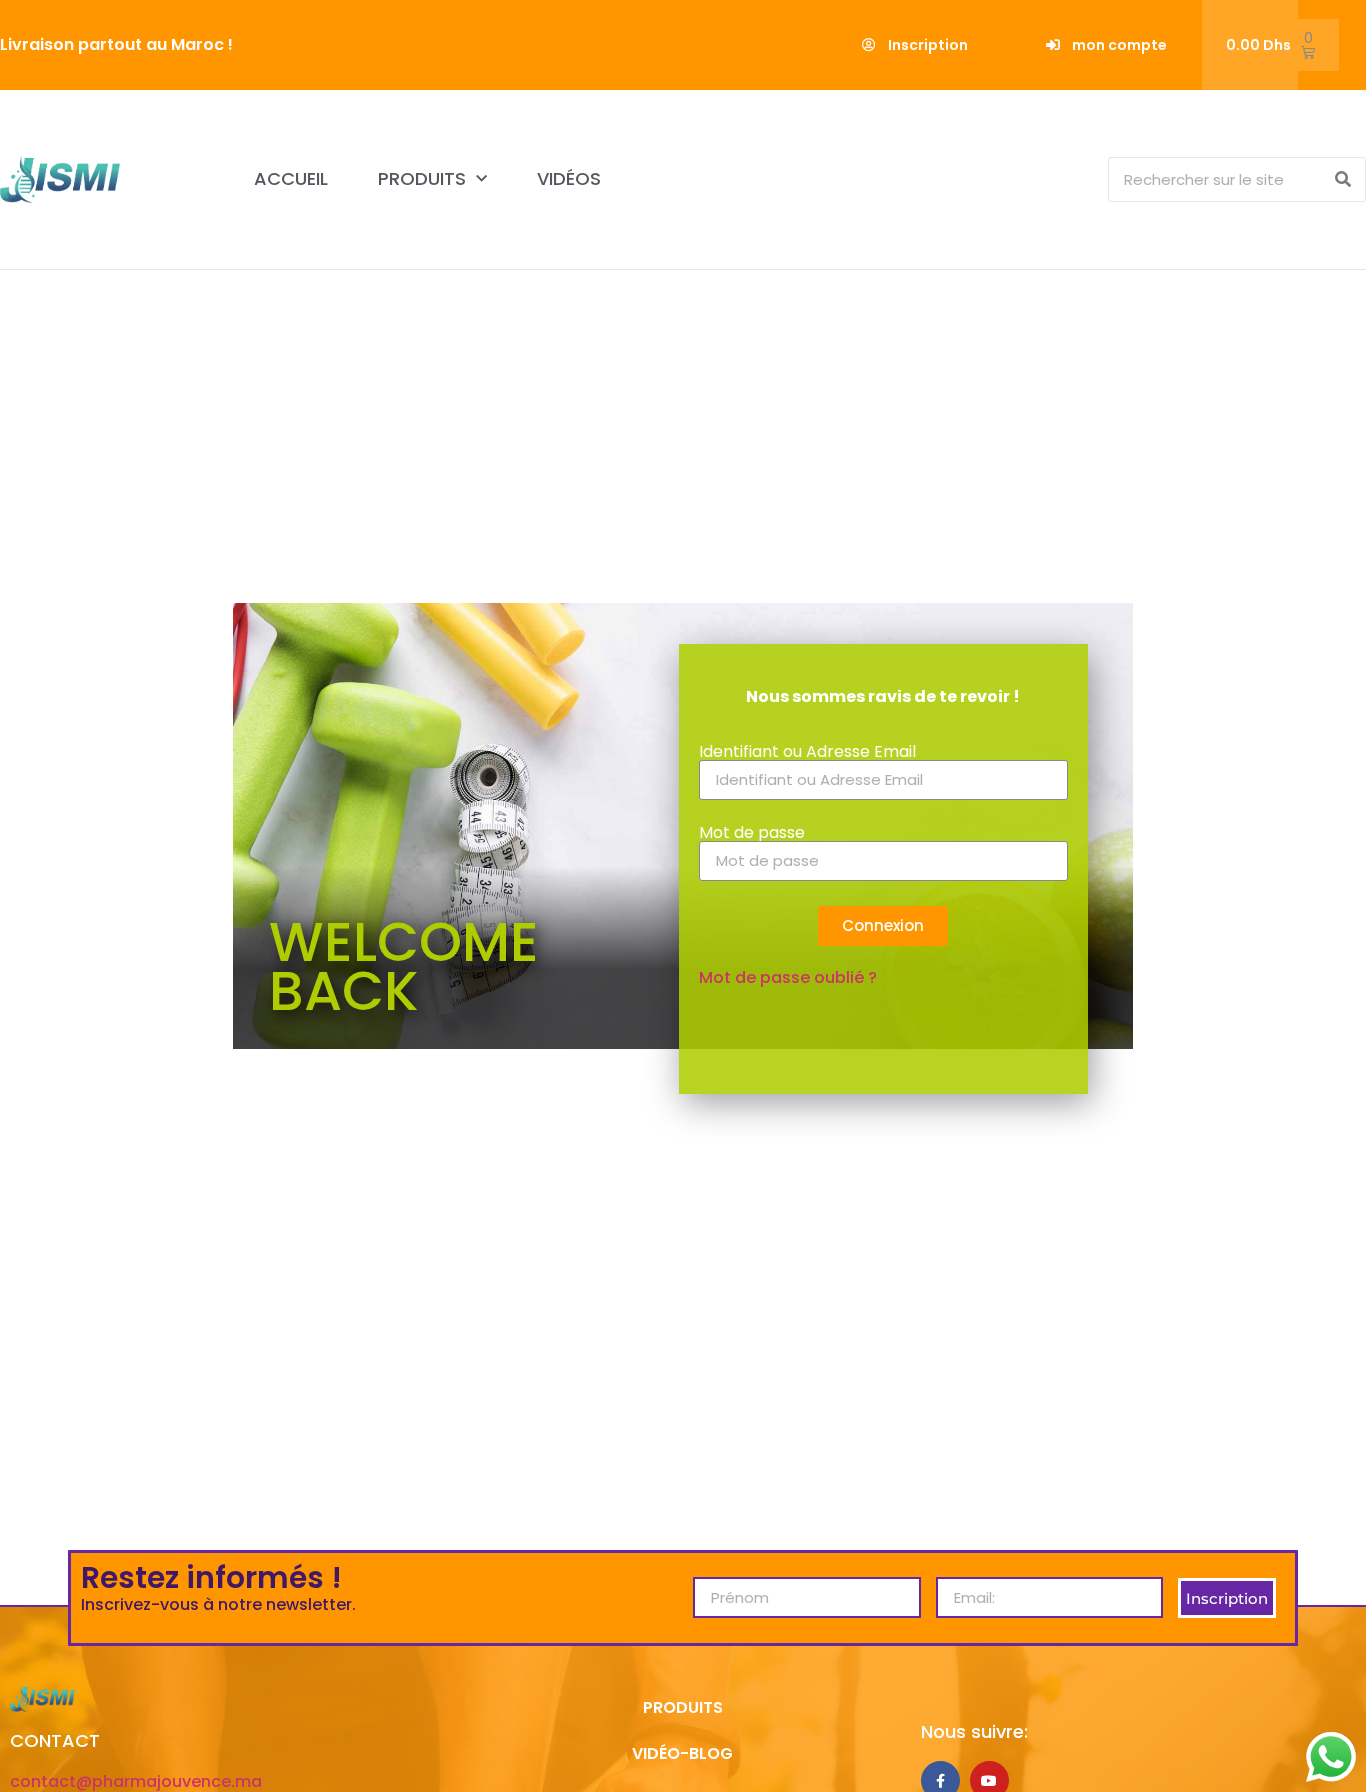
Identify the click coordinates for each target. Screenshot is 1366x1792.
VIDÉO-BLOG (682, 1753)
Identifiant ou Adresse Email (807, 752)
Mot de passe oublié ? (788, 977)
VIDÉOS (569, 178)
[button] (915, 45)
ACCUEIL (291, 178)
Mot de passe (752, 833)
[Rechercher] (1342, 179)
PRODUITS (422, 178)
